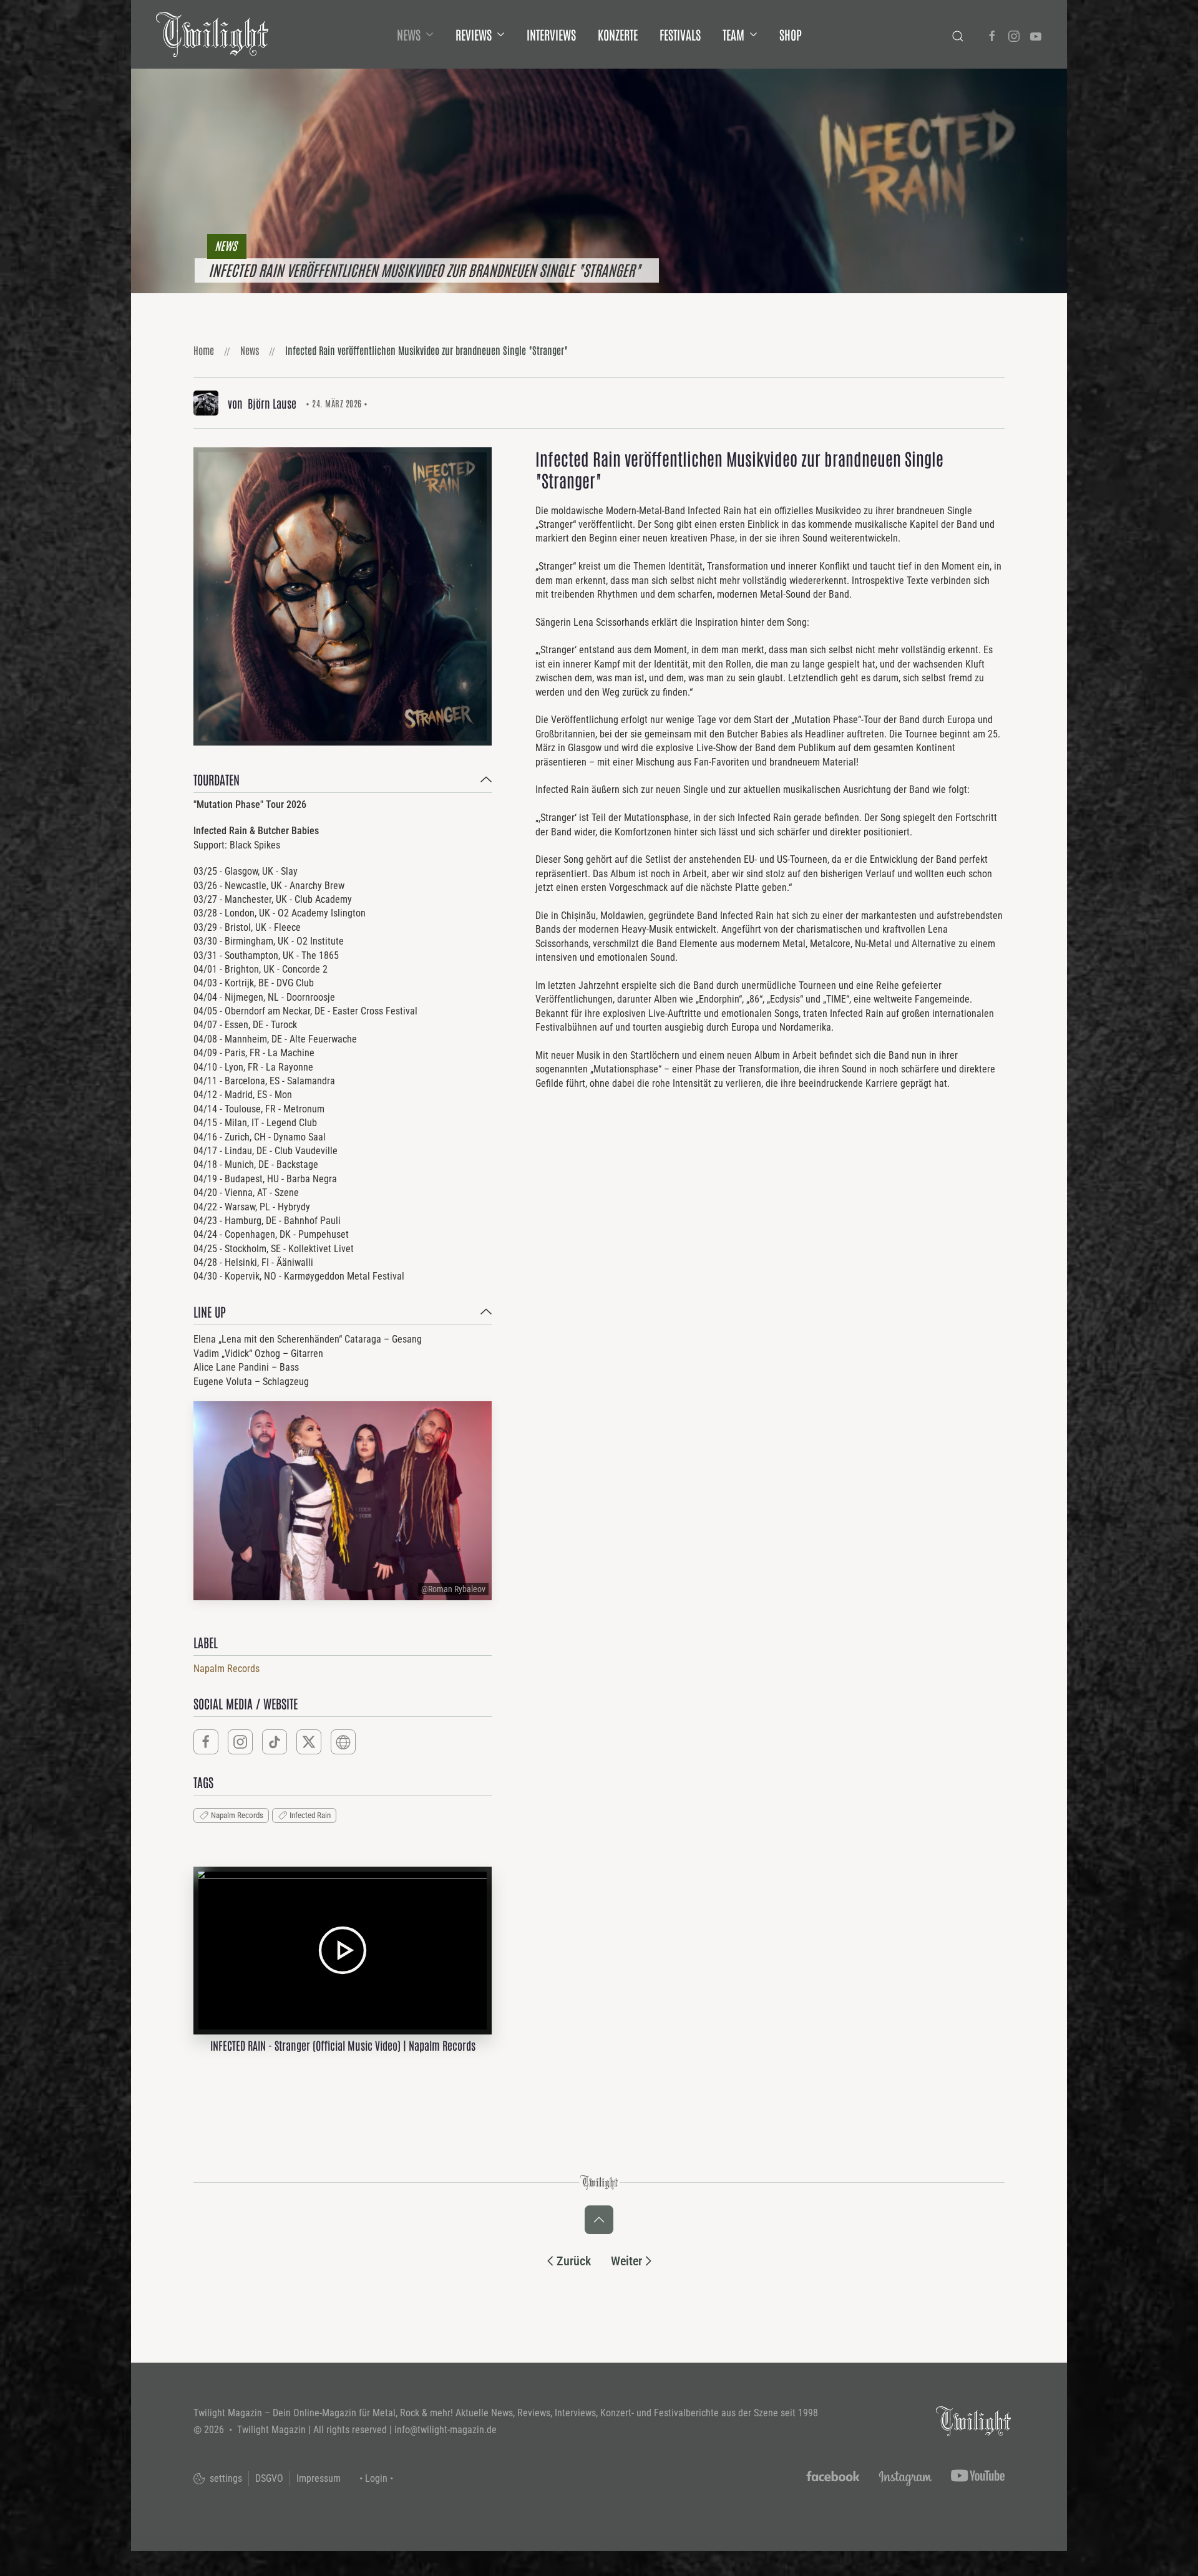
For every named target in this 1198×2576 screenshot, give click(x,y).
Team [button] (733, 34)
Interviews (551, 34)
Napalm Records (226, 1669)
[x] (309, 1742)
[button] (343, 596)
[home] (973, 2420)
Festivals (680, 34)
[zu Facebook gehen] (992, 34)
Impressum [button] (319, 2478)
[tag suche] (958, 34)
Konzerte (618, 34)
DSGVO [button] (269, 2478)
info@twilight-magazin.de (446, 2430)
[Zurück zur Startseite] (212, 34)
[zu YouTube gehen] (1036, 34)
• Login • (376, 2478)
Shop (791, 34)
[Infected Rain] (343, 1742)
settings (225, 2478)
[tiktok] (275, 1742)
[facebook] (206, 1742)
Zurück (574, 2261)
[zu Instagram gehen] (1014, 34)
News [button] (409, 34)
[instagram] (240, 1742)
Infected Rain (310, 1815)
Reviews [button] (474, 34)
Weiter (626, 2261)
